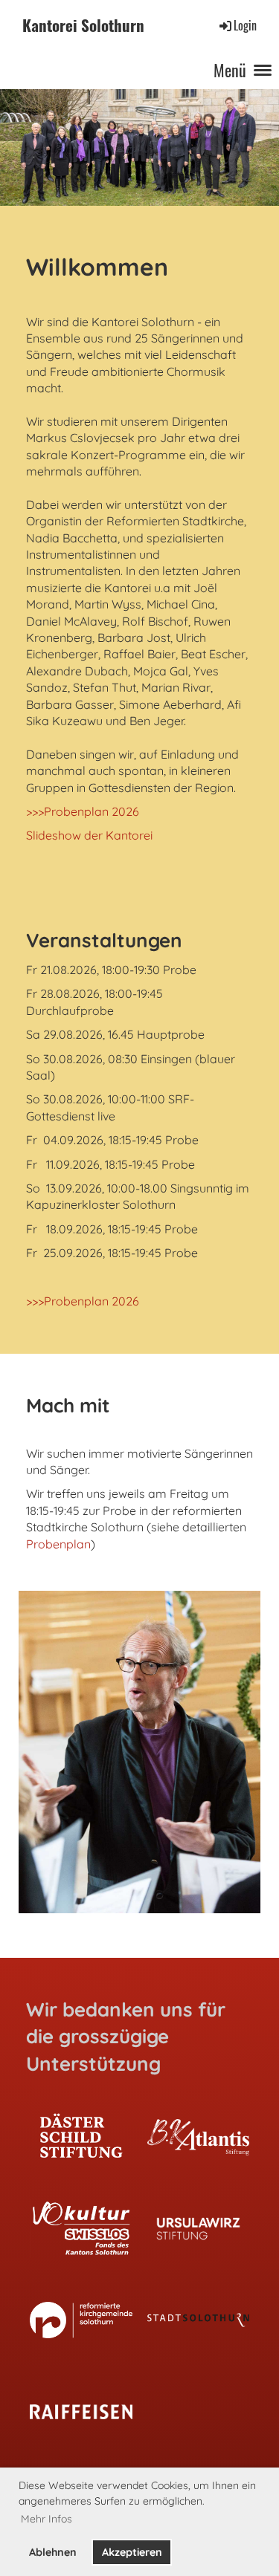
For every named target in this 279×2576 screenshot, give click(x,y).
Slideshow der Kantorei (89, 835)
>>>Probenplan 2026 (83, 811)
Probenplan (58, 1544)
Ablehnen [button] (53, 2552)
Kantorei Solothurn (83, 26)
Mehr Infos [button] (46, 2519)
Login (245, 25)
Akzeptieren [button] (132, 2552)
